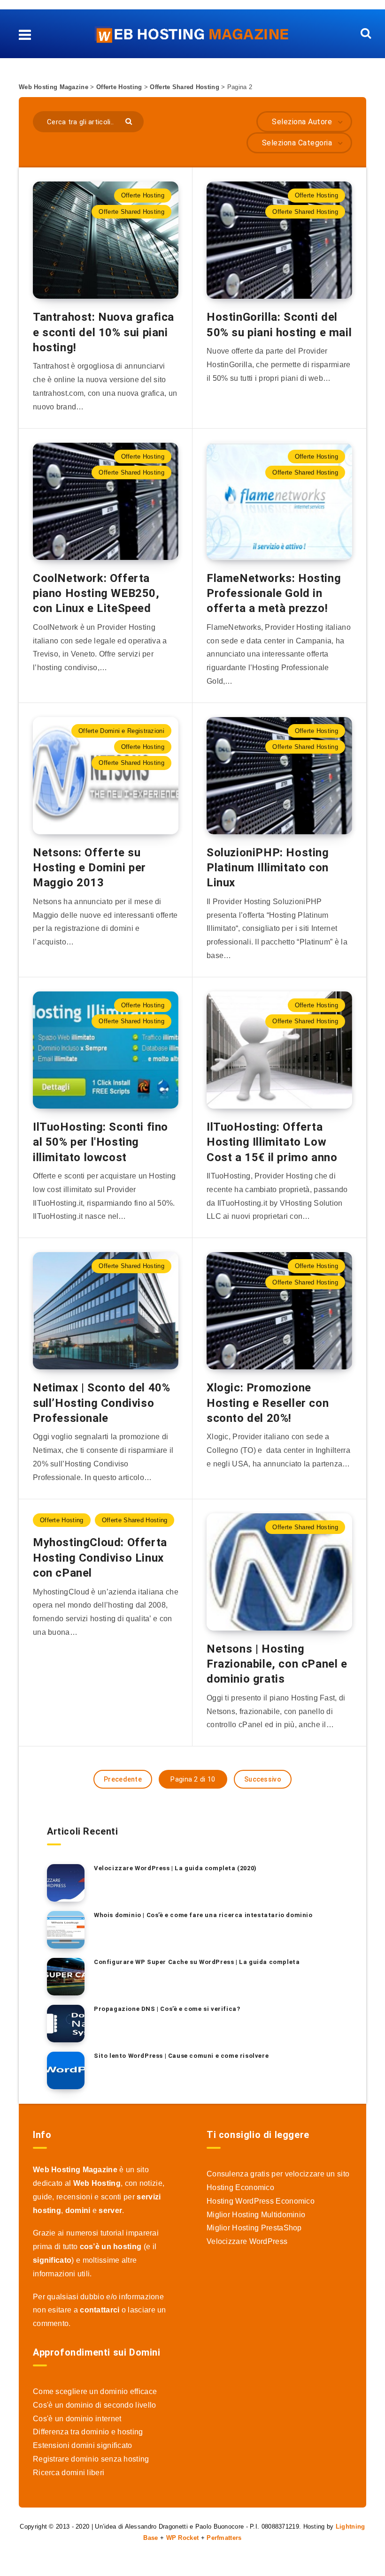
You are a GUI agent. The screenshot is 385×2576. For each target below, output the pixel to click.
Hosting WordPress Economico (261, 2201)
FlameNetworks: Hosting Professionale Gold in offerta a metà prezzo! (274, 593)
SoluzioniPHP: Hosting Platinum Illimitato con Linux (268, 868)
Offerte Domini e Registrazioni (121, 731)
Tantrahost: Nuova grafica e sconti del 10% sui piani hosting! (104, 332)
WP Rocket (183, 2538)
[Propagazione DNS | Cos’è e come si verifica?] (66, 2024)
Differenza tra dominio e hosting (88, 2432)
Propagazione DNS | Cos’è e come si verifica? (167, 2009)
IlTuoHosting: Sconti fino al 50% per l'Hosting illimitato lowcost (100, 1142)
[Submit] (130, 121)
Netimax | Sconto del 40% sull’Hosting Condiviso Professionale (101, 1403)
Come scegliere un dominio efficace (95, 2391)
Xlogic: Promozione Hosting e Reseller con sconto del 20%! (268, 1403)
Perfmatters (224, 2538)
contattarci (100, 2310)
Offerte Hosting (119, 87)
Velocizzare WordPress (247, 2241)
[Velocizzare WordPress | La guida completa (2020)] (66, 1883)
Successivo (263, 1779)
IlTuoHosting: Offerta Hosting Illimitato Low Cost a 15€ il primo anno (272, 1142)
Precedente (123, 1779)
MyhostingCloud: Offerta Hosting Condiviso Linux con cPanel (100, 1558)
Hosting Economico (240, 2187)
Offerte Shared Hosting (185, 87)
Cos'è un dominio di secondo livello (95, 2405)
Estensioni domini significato (83, 2445)
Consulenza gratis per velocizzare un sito (278, 2174)
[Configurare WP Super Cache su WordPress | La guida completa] (66, 1977)
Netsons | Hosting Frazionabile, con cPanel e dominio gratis (277, 1664)
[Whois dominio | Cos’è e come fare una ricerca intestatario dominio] (66, 1930)
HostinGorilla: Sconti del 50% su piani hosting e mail (279, 325)
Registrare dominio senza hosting (91, 2459)
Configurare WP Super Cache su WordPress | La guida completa (197, 1962)
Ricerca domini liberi (69, 2473)
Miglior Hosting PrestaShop (254, 2228)
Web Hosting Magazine (54, 87)
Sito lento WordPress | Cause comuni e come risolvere (181, 2056)
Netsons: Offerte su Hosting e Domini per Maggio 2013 (89, 868)
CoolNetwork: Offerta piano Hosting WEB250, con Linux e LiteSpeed (96, 593)
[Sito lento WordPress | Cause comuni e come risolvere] (66, 2070)
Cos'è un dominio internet (77, 2419)
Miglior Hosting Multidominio (256, 2215)
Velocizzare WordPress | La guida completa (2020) (175, 1868)
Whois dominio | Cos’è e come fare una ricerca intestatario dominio (203, 1915)
